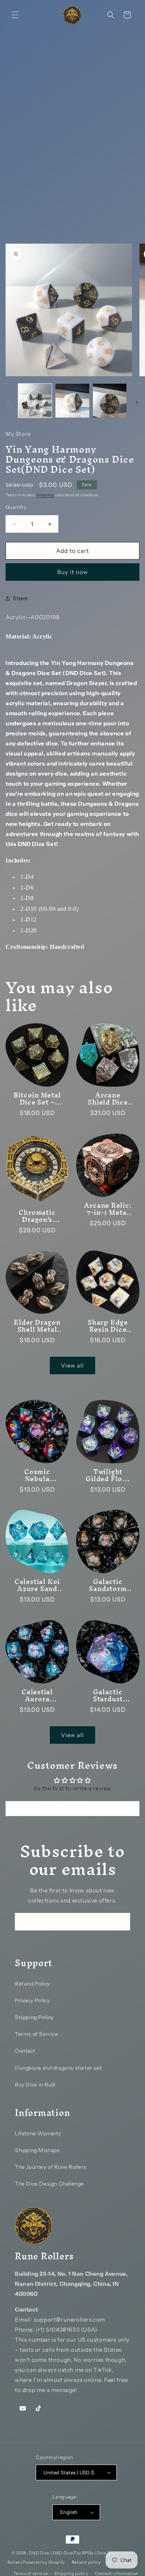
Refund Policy (32, 1984)
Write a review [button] (72, 1809)
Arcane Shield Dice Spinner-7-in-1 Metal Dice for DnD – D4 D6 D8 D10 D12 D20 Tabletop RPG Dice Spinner (108, 1099)
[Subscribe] (122, 1922)
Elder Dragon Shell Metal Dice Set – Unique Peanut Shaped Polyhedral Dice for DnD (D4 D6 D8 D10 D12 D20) (37, 1326)
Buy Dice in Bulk (35, 2085)
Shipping (45, 495)
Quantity (16, 507)
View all (72, 1365)
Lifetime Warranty (38, 2133)
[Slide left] (8, 402)
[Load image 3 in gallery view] (110, 400)
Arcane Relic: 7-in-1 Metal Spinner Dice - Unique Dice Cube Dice (108, 1209)
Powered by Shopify (44, 2562)
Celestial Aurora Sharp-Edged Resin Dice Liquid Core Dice (37, 1695)
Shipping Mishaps (37, 2150)
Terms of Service (37, 2034)
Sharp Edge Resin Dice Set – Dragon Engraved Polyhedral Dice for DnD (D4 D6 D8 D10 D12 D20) (108, 1326)
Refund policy (86, 2562)
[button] (15, 15)
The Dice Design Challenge (49, 2184)
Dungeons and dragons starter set (58, 2068)
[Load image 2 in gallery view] (72, 400)
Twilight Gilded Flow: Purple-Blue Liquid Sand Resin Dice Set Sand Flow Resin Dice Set (108, 1475)
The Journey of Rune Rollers (51, 2167)
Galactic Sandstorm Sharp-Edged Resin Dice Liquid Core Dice (108, 1585)
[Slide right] (137, 402)
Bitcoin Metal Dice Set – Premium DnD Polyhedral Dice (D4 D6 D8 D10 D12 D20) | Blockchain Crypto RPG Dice (37, 1099)
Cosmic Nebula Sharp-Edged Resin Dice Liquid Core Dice (37, 1475)
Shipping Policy (34, 2017)
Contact (25, 2051)
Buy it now (73, 572)
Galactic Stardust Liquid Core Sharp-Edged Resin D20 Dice (108, 1695)
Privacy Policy (32, 2000)
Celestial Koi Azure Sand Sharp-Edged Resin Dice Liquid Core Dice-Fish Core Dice (37, 1585)
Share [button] (20, 598)
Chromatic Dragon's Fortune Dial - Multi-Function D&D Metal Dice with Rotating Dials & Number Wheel (37, 1216)
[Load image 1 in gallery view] (35, 400)
